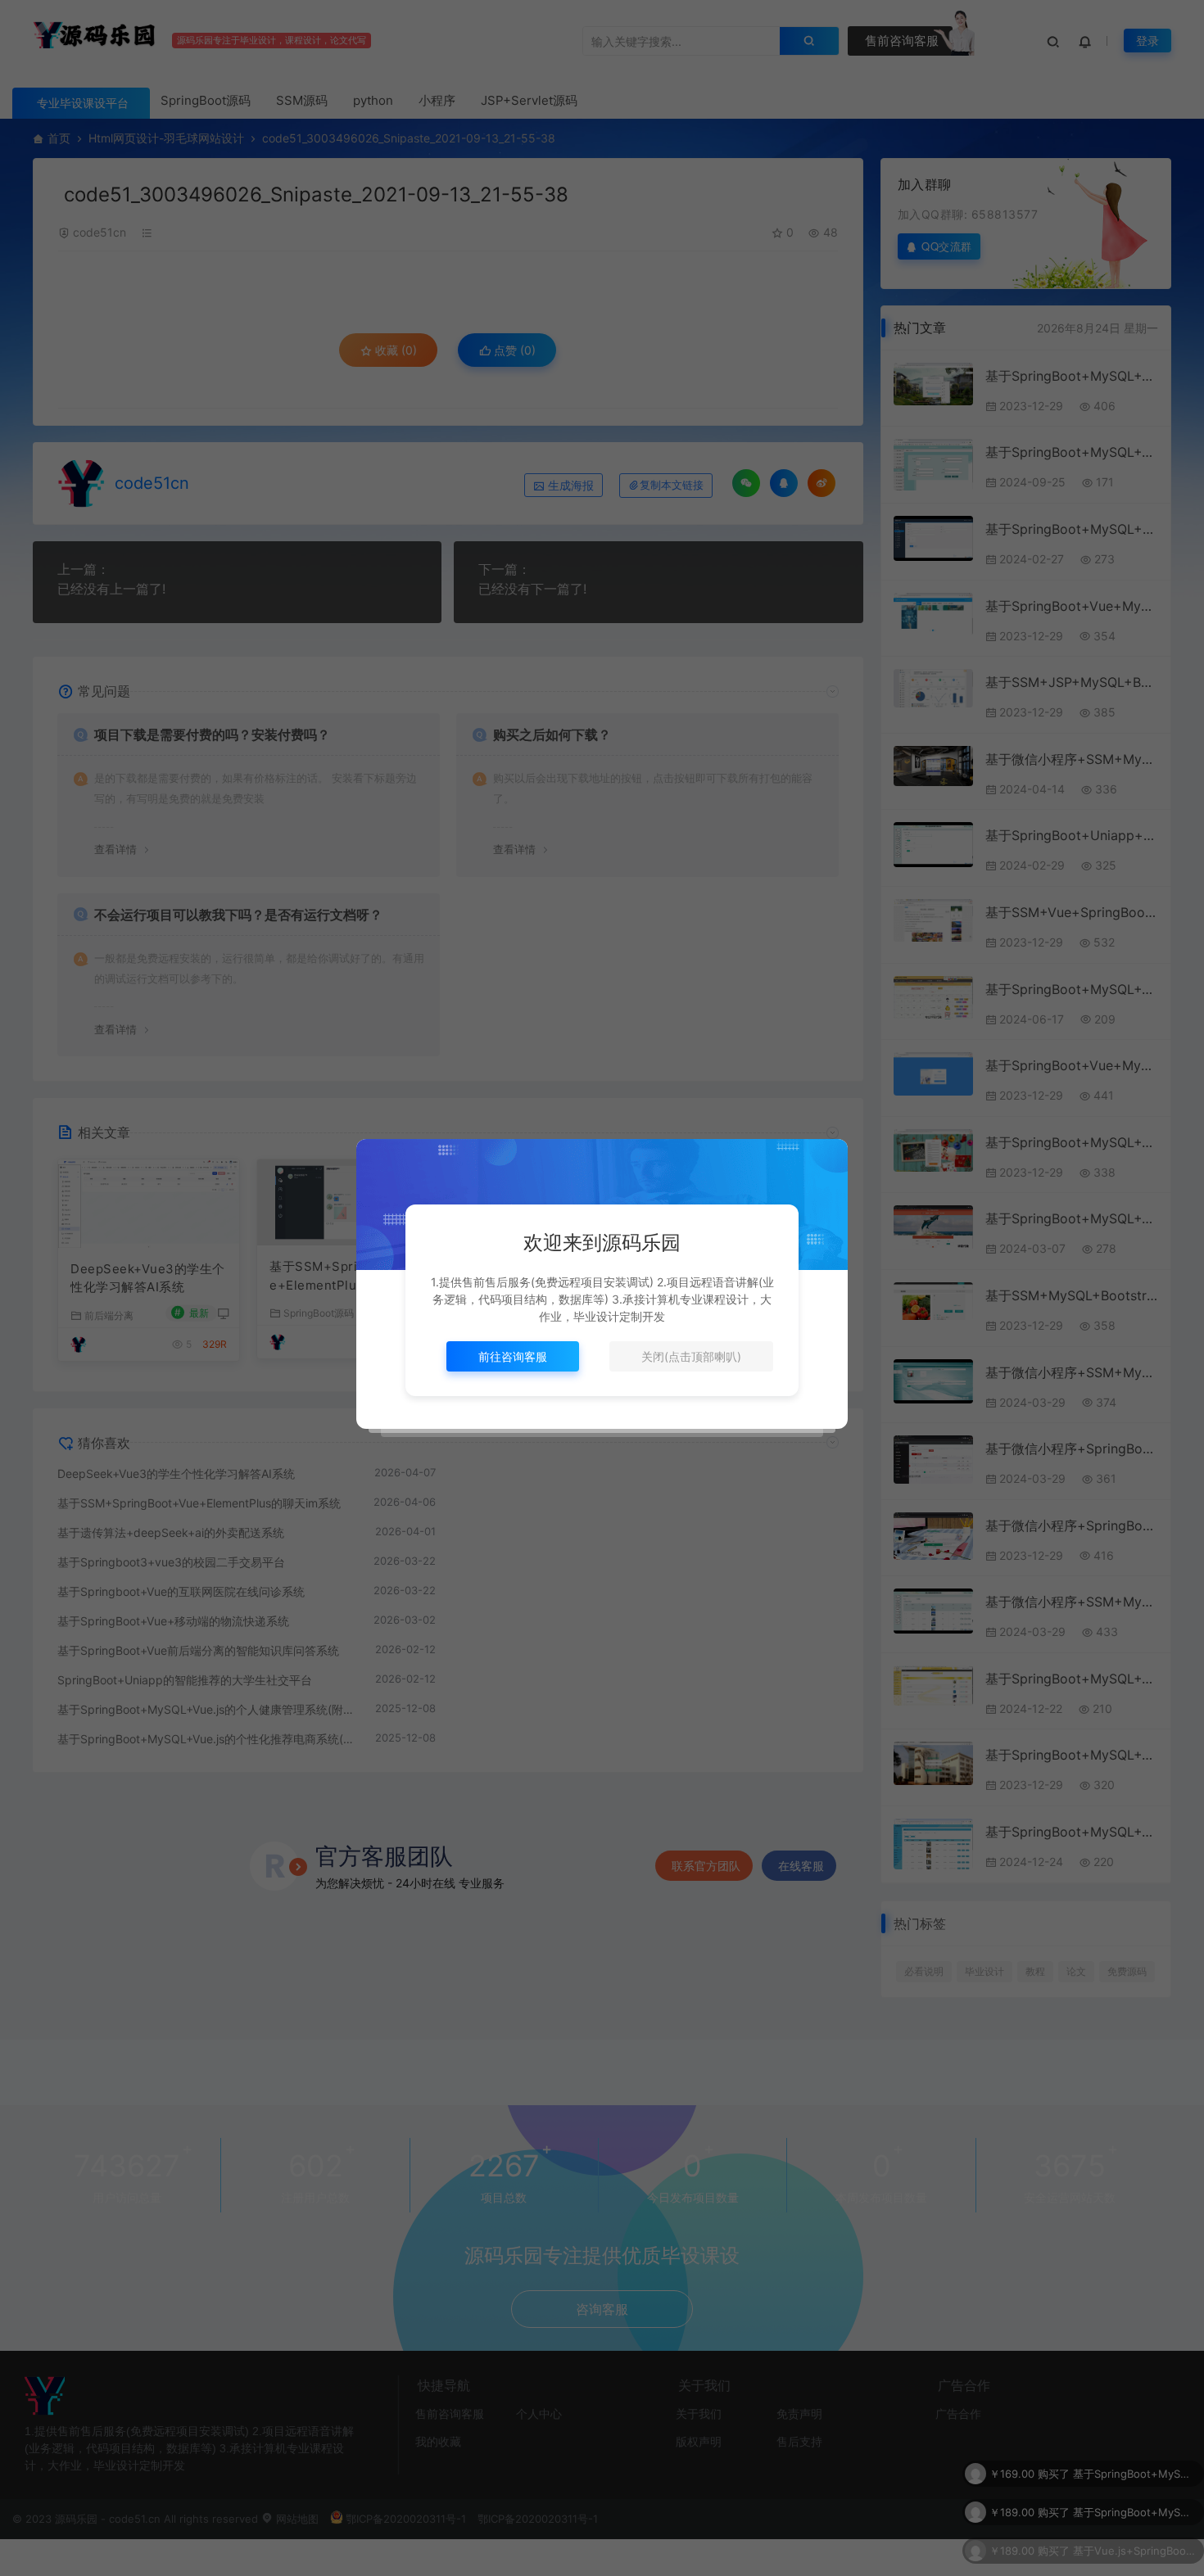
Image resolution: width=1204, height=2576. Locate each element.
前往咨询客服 (513, 1356)
